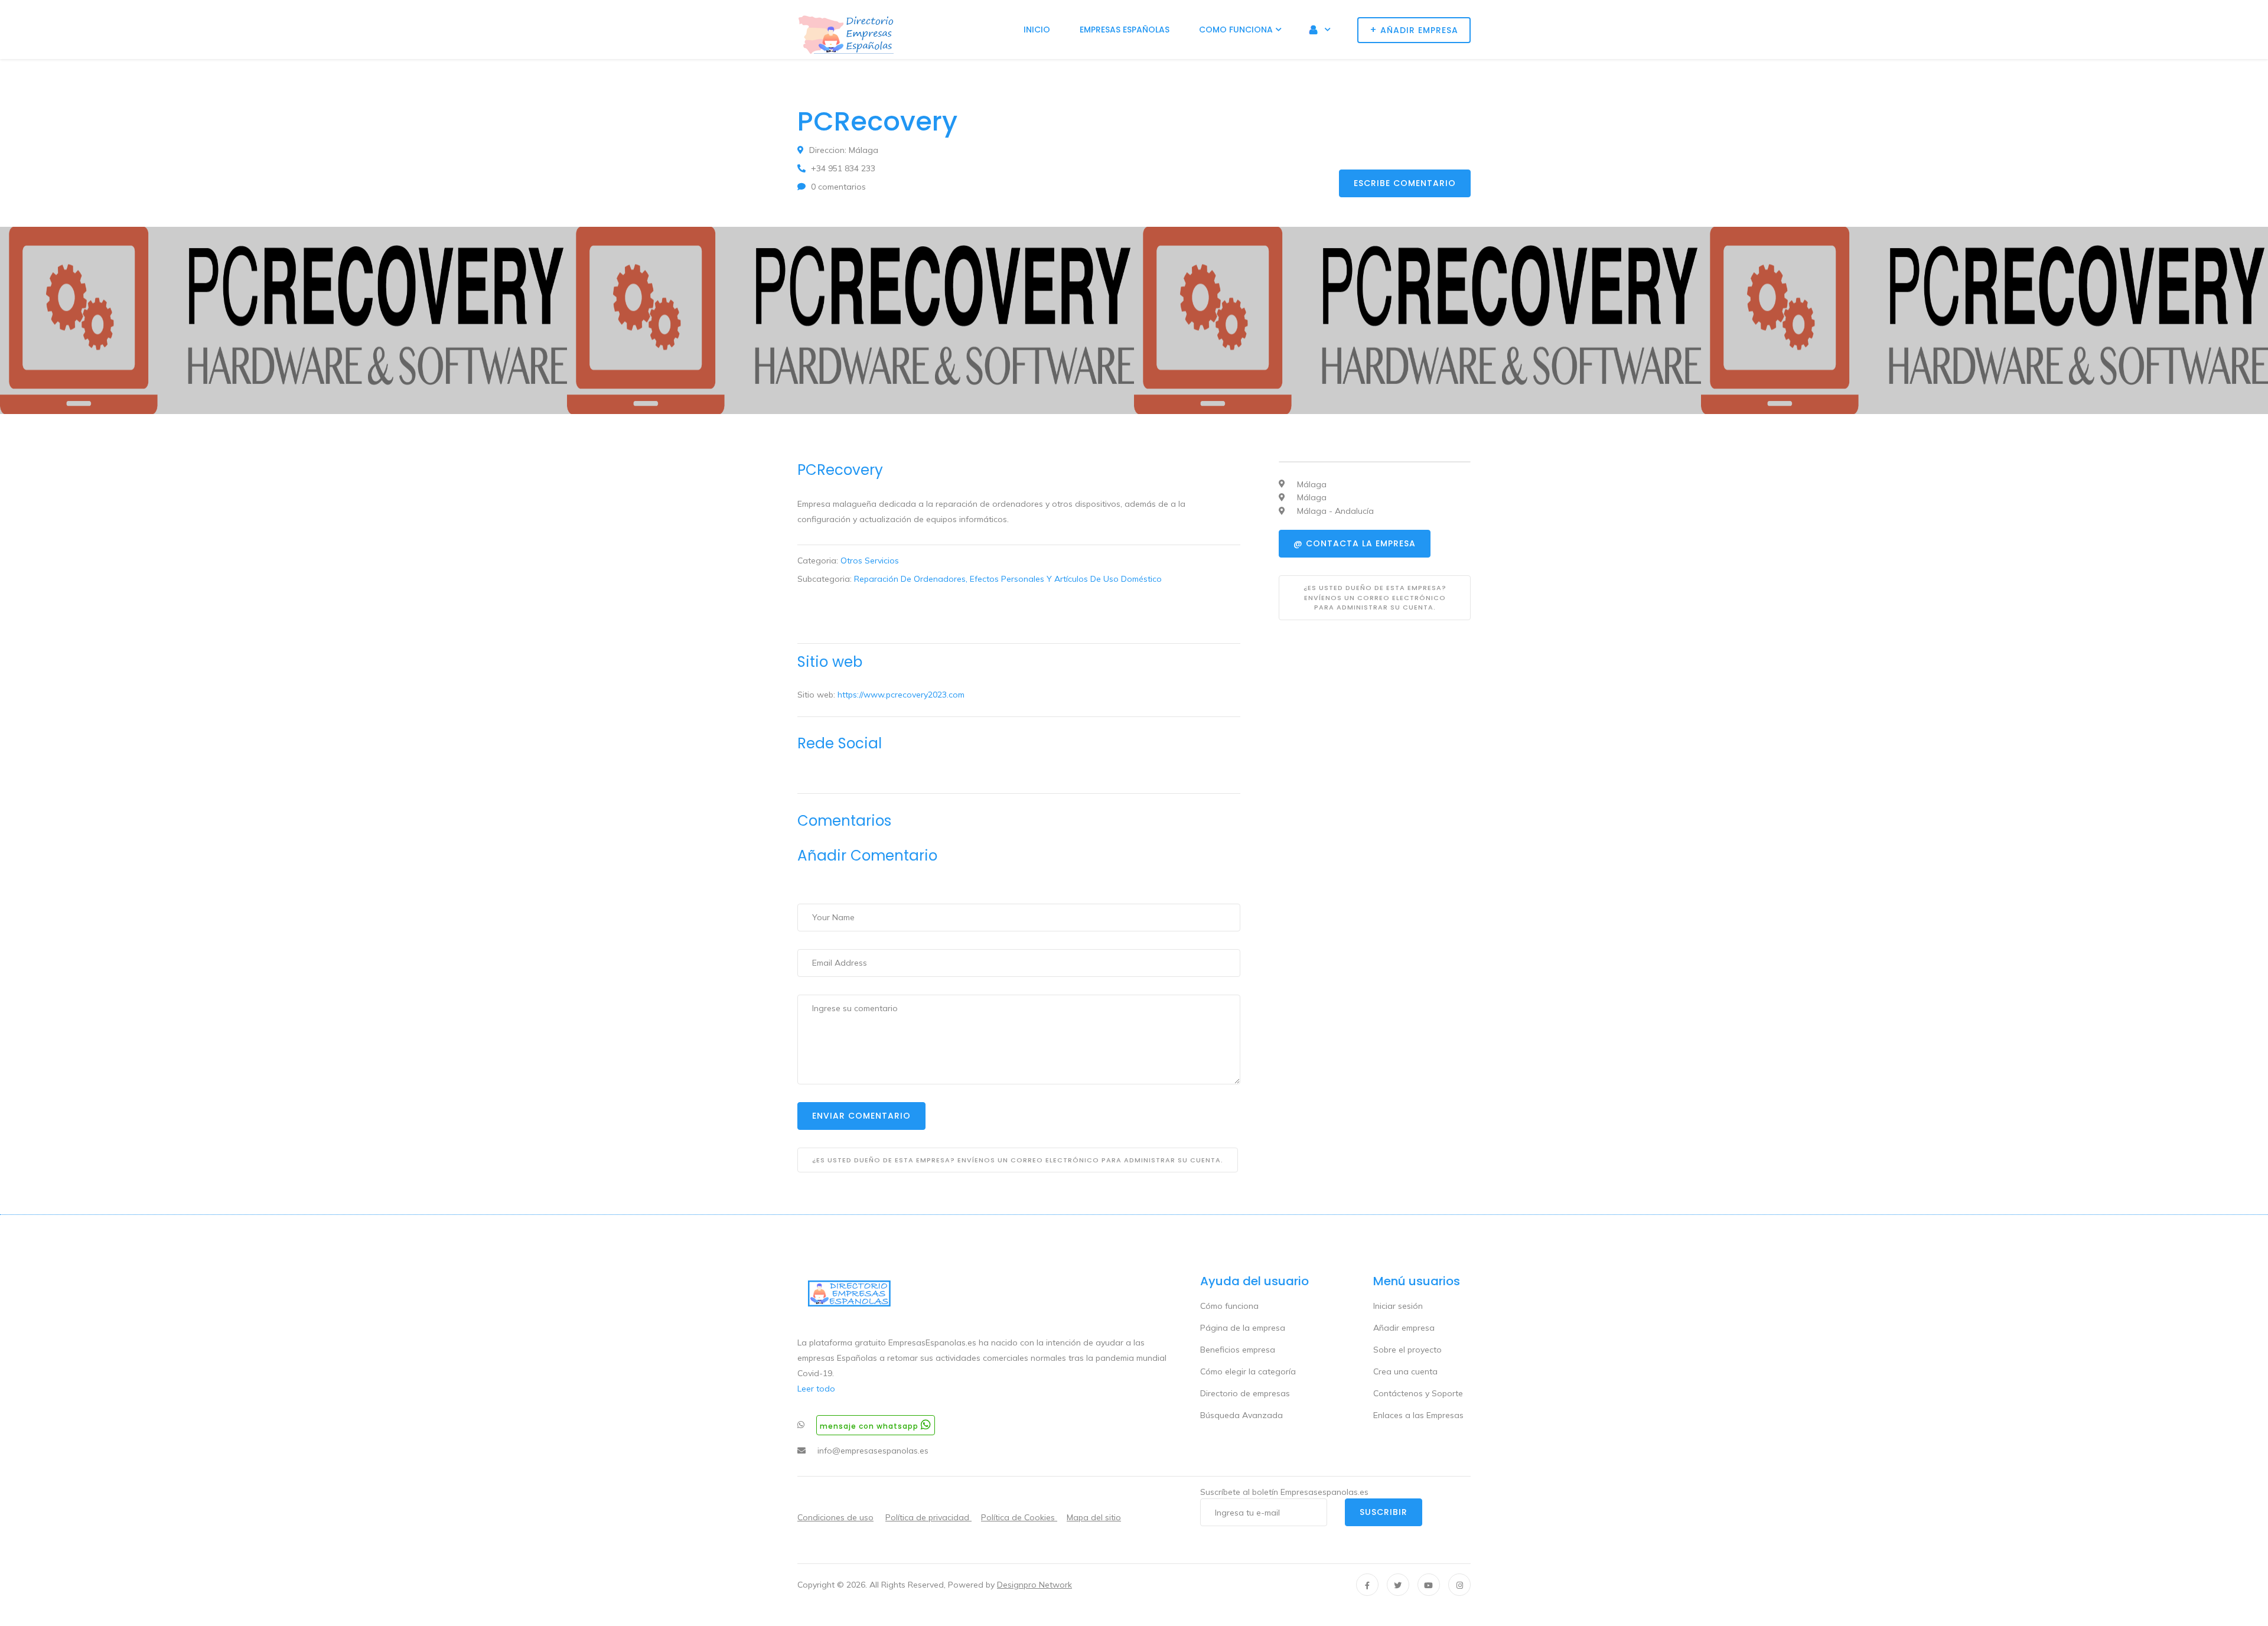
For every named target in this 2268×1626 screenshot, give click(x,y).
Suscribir (1384, 1512)
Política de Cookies (1019, 1517)
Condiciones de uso (835, 1517)
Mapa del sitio (1094, 1517)
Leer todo (816, 1389)
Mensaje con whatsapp (870, 1426)
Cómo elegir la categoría (1248, 1371)
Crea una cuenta (1405, 1371)
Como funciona (1236, 30)
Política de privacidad (928, 1517)
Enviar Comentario (861, 1116)
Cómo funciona (1229, 1306)
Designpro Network (1034, 1585)
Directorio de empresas (1245, 1393)
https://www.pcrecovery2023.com (901, 695)
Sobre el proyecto (1407, 1350)
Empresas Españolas (1125, 30)
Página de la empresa (1243, 1328)
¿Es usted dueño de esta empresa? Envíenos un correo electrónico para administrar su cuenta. (1018, 1160)
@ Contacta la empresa (1355, 543)
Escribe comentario (1405, 183)
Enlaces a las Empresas (1418, 1415)
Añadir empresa (1404, 1328)
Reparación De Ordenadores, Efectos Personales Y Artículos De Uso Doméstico (1008, 579)
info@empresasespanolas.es (873, 1451)
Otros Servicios (870, 561)
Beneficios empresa (1238, 1350)
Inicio (1037, 30)
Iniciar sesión (1398, 1306)
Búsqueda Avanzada (1241, 1415)
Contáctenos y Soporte (1418, 1393)
